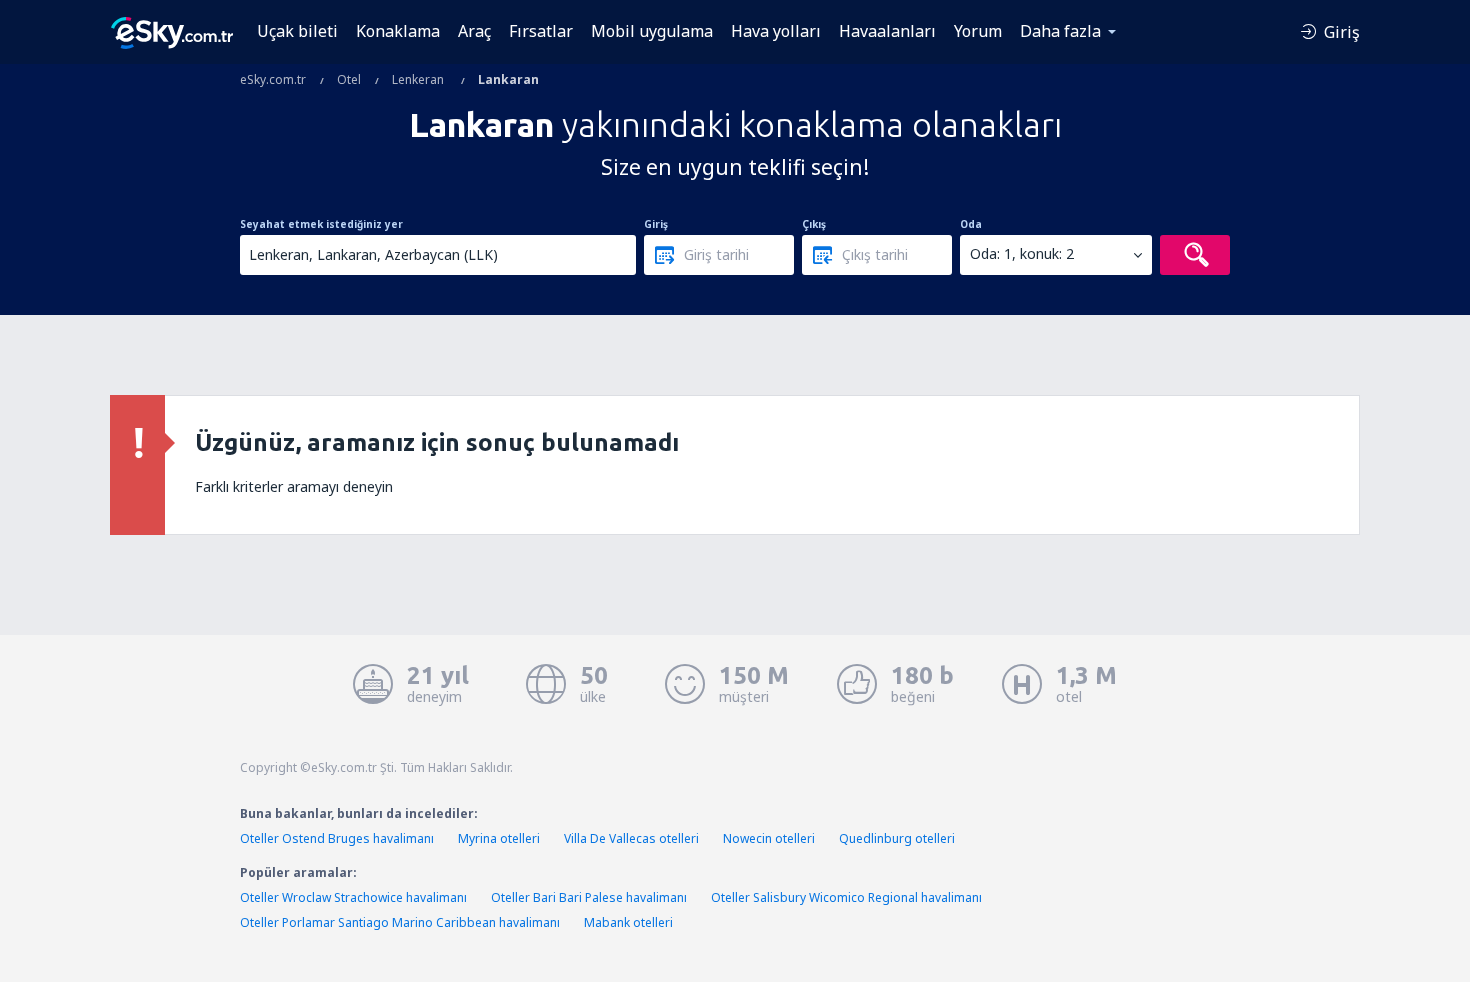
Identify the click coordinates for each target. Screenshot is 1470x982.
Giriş (656, 224)
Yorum (978, 31)
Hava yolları (776, 31)
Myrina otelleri (499, 838)
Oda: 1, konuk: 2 (1022, 253)
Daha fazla (1060, 31)
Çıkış (814, 224)
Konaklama (398, 31)
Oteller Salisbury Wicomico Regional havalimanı (846, 897)
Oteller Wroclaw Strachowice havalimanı (353, 897)
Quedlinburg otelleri (897, 838)
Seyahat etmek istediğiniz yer (321, 224)
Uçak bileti (297, 31)
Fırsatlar (541, 31)
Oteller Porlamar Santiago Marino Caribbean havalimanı (400, 922)
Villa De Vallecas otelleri (631, 838)
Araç (474, 31)
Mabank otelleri (628, 922)
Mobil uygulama (652, 31)
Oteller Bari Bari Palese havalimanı (589, 897)
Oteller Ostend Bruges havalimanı (337, 838)
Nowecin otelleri (769, 838)
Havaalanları (887, 31)
